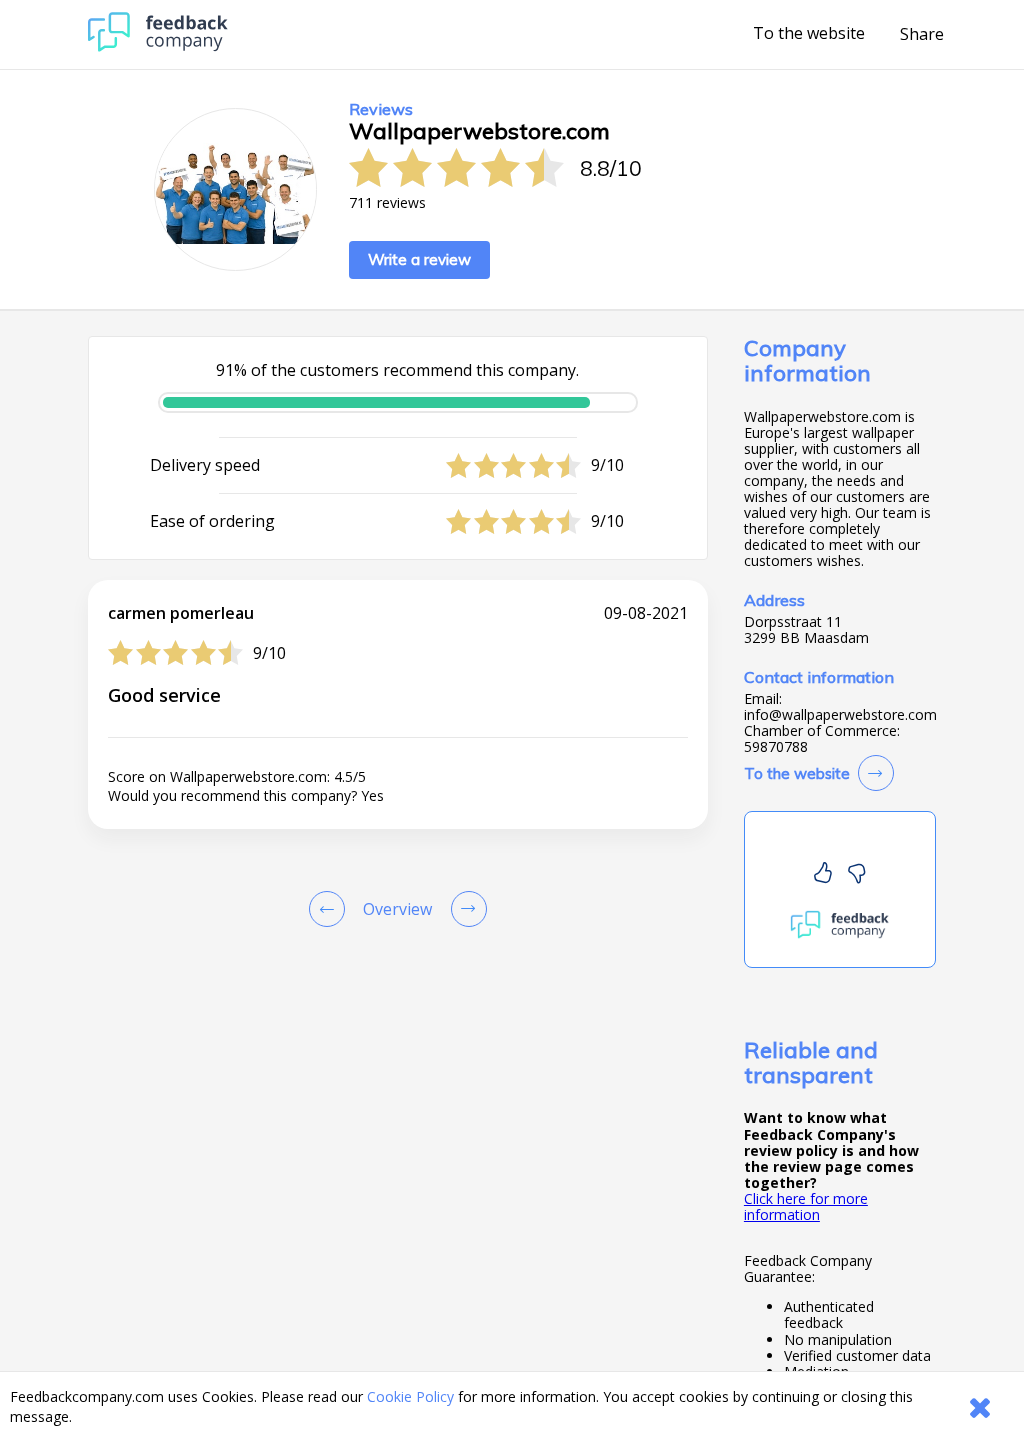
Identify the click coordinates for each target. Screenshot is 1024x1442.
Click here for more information (806, 1206)
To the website (809, 34)
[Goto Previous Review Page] (331, 909)
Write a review (419, 259)
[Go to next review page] (465, 909)
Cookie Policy (410, 1396)
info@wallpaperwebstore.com (840, 715)
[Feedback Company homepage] (158, 46)
